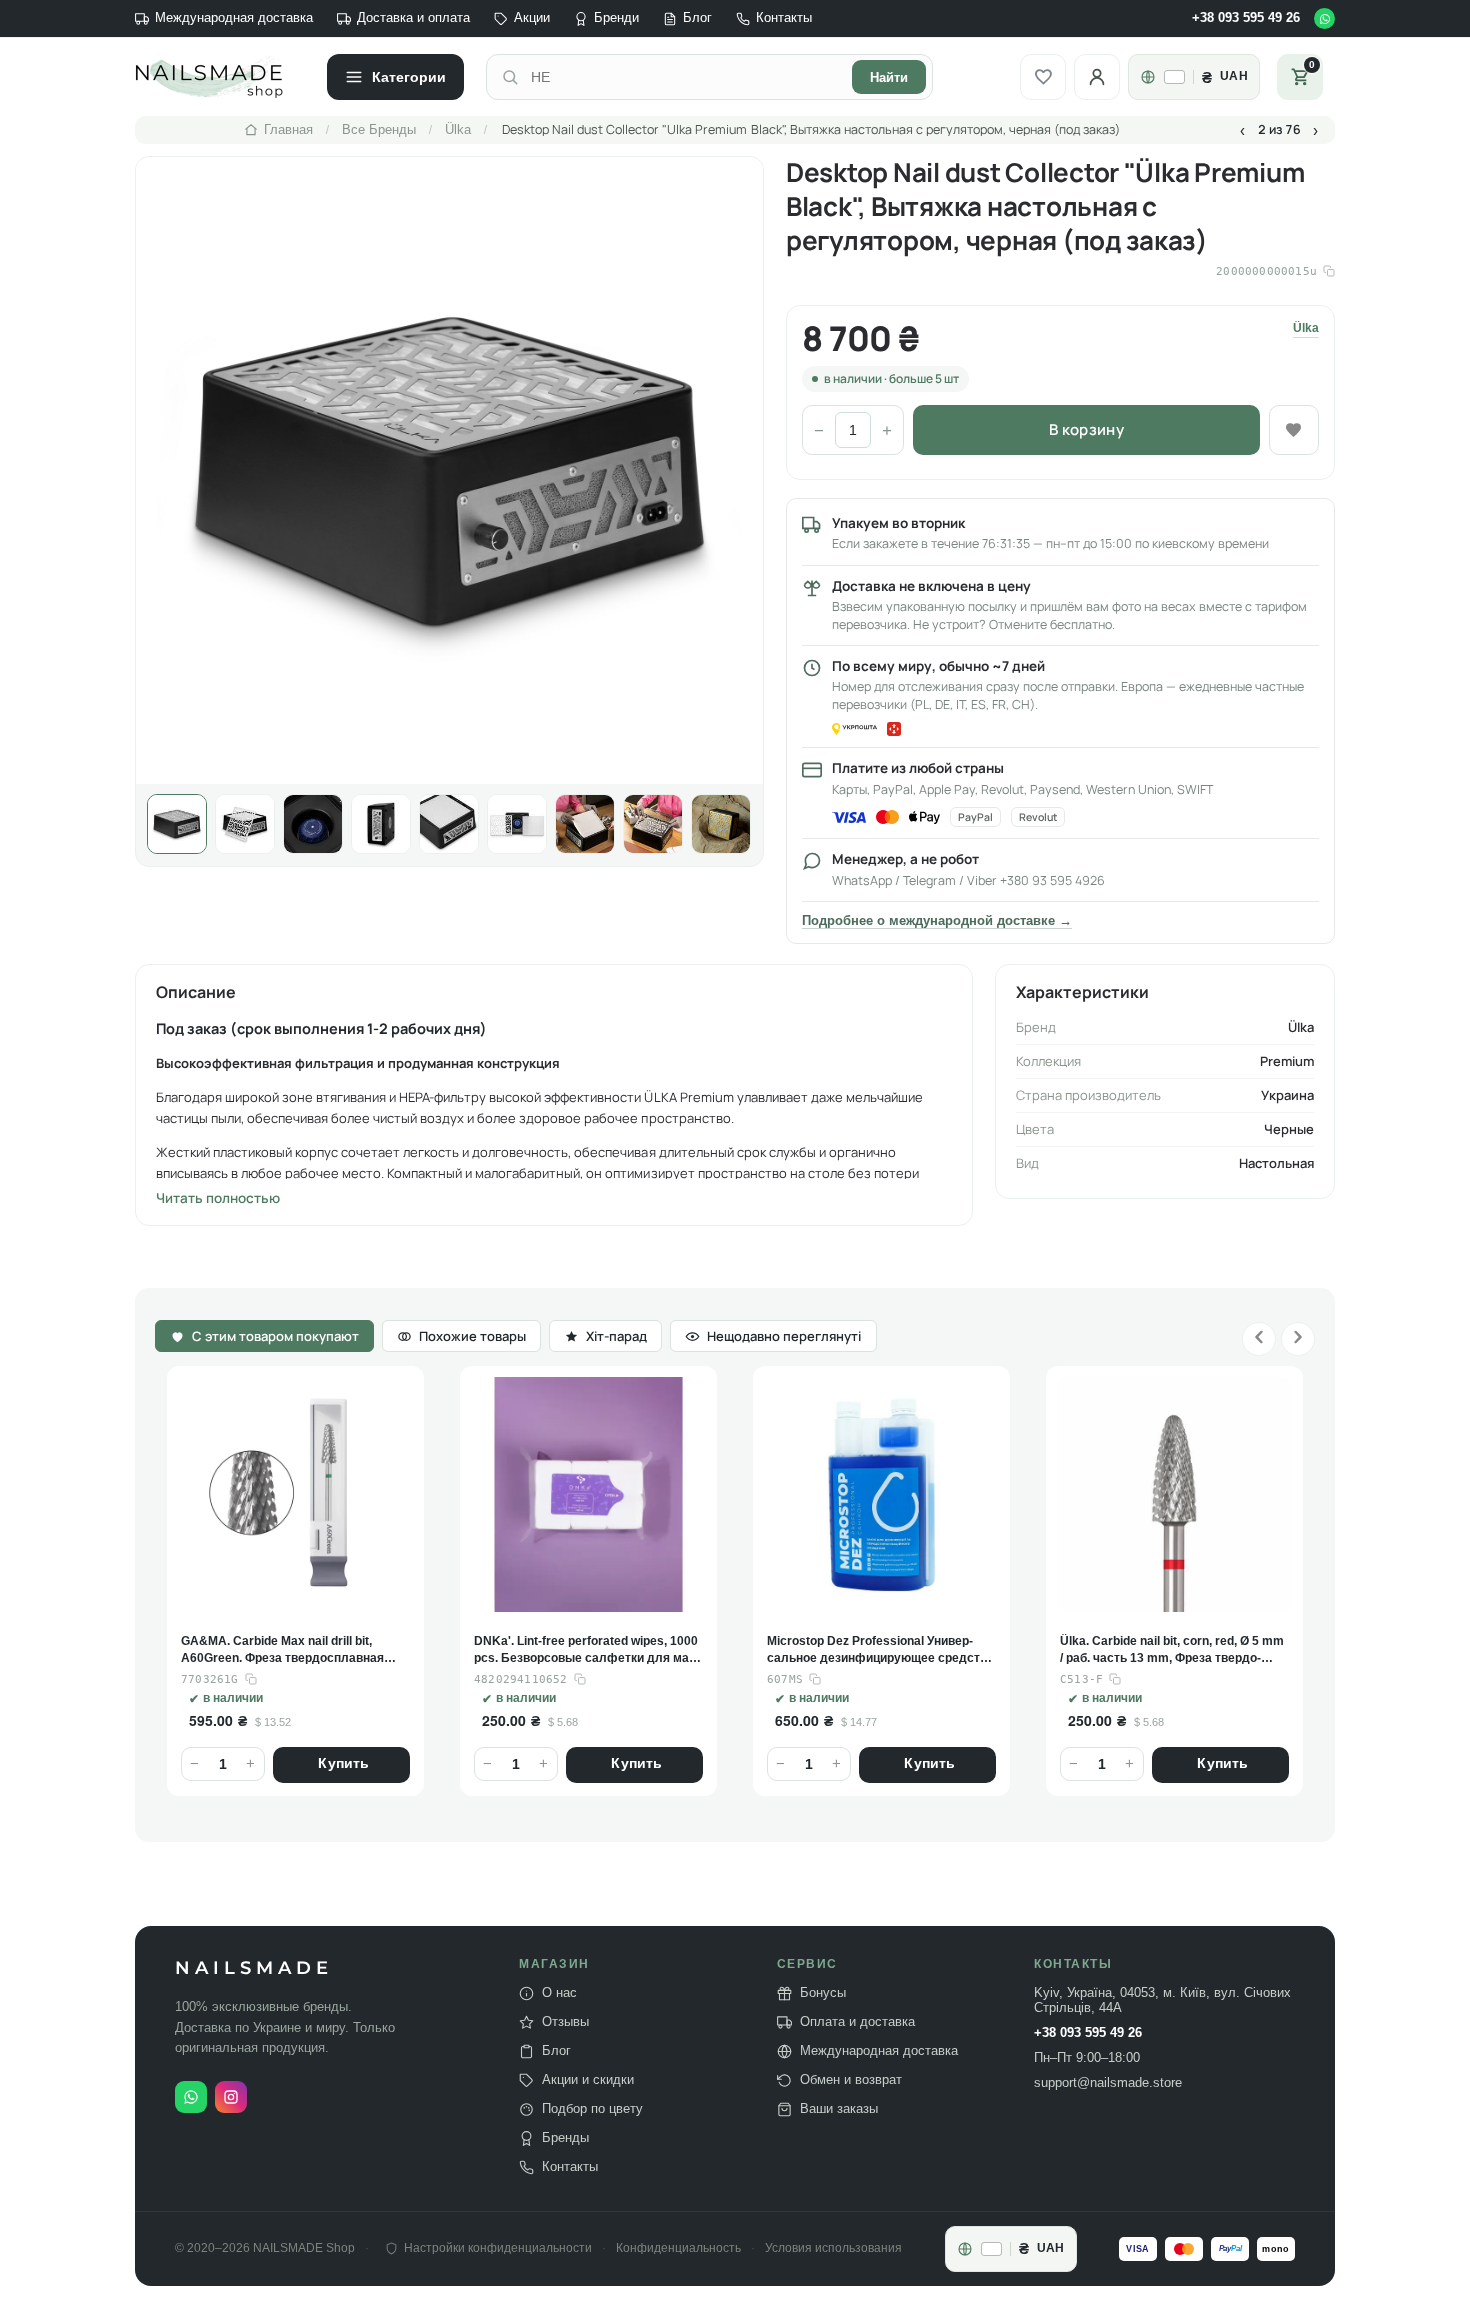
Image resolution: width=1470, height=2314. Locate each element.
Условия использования (833, 2248)
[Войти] (1097, 77)
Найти (889, 77)
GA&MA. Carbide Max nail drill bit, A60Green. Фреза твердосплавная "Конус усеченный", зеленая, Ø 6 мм (289, 1650)
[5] (449, 824)
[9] (721, 824)
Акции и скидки (588, 2080)
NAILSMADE (254, 1968)
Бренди (616, 18)
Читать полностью (218, 1198)
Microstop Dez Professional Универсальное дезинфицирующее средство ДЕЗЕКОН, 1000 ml (880, 1650)
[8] (653, 824)
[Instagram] (231, 2097)
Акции (532, 18)
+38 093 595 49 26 (1246, 18)
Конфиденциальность (678, 2248)
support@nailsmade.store (1108, 2083)
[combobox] (685, 77)
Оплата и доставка (857, 2022)
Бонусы (823, 1993)
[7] (585, 824)
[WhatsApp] (1324, 18)
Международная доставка (234, 18)
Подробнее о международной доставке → (937, 921)
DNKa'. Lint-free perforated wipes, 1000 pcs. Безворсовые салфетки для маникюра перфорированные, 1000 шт (586, 1650)
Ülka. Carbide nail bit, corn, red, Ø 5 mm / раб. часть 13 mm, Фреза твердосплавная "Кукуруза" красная (1172, 1650)
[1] (177, 824)
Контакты (784, 18)
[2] (245, 824)
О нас (559, 1993)
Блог (697, 18)
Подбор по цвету (592, 2109)
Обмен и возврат (851, 2080)
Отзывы (565, 2022)
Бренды (565, 2138)
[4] (381, 824)
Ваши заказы (839, 2109)
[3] (313, 824)
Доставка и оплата (413, 18)
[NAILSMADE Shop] (220, 77)
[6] (517, 824)
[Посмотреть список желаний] (1043, 77)
